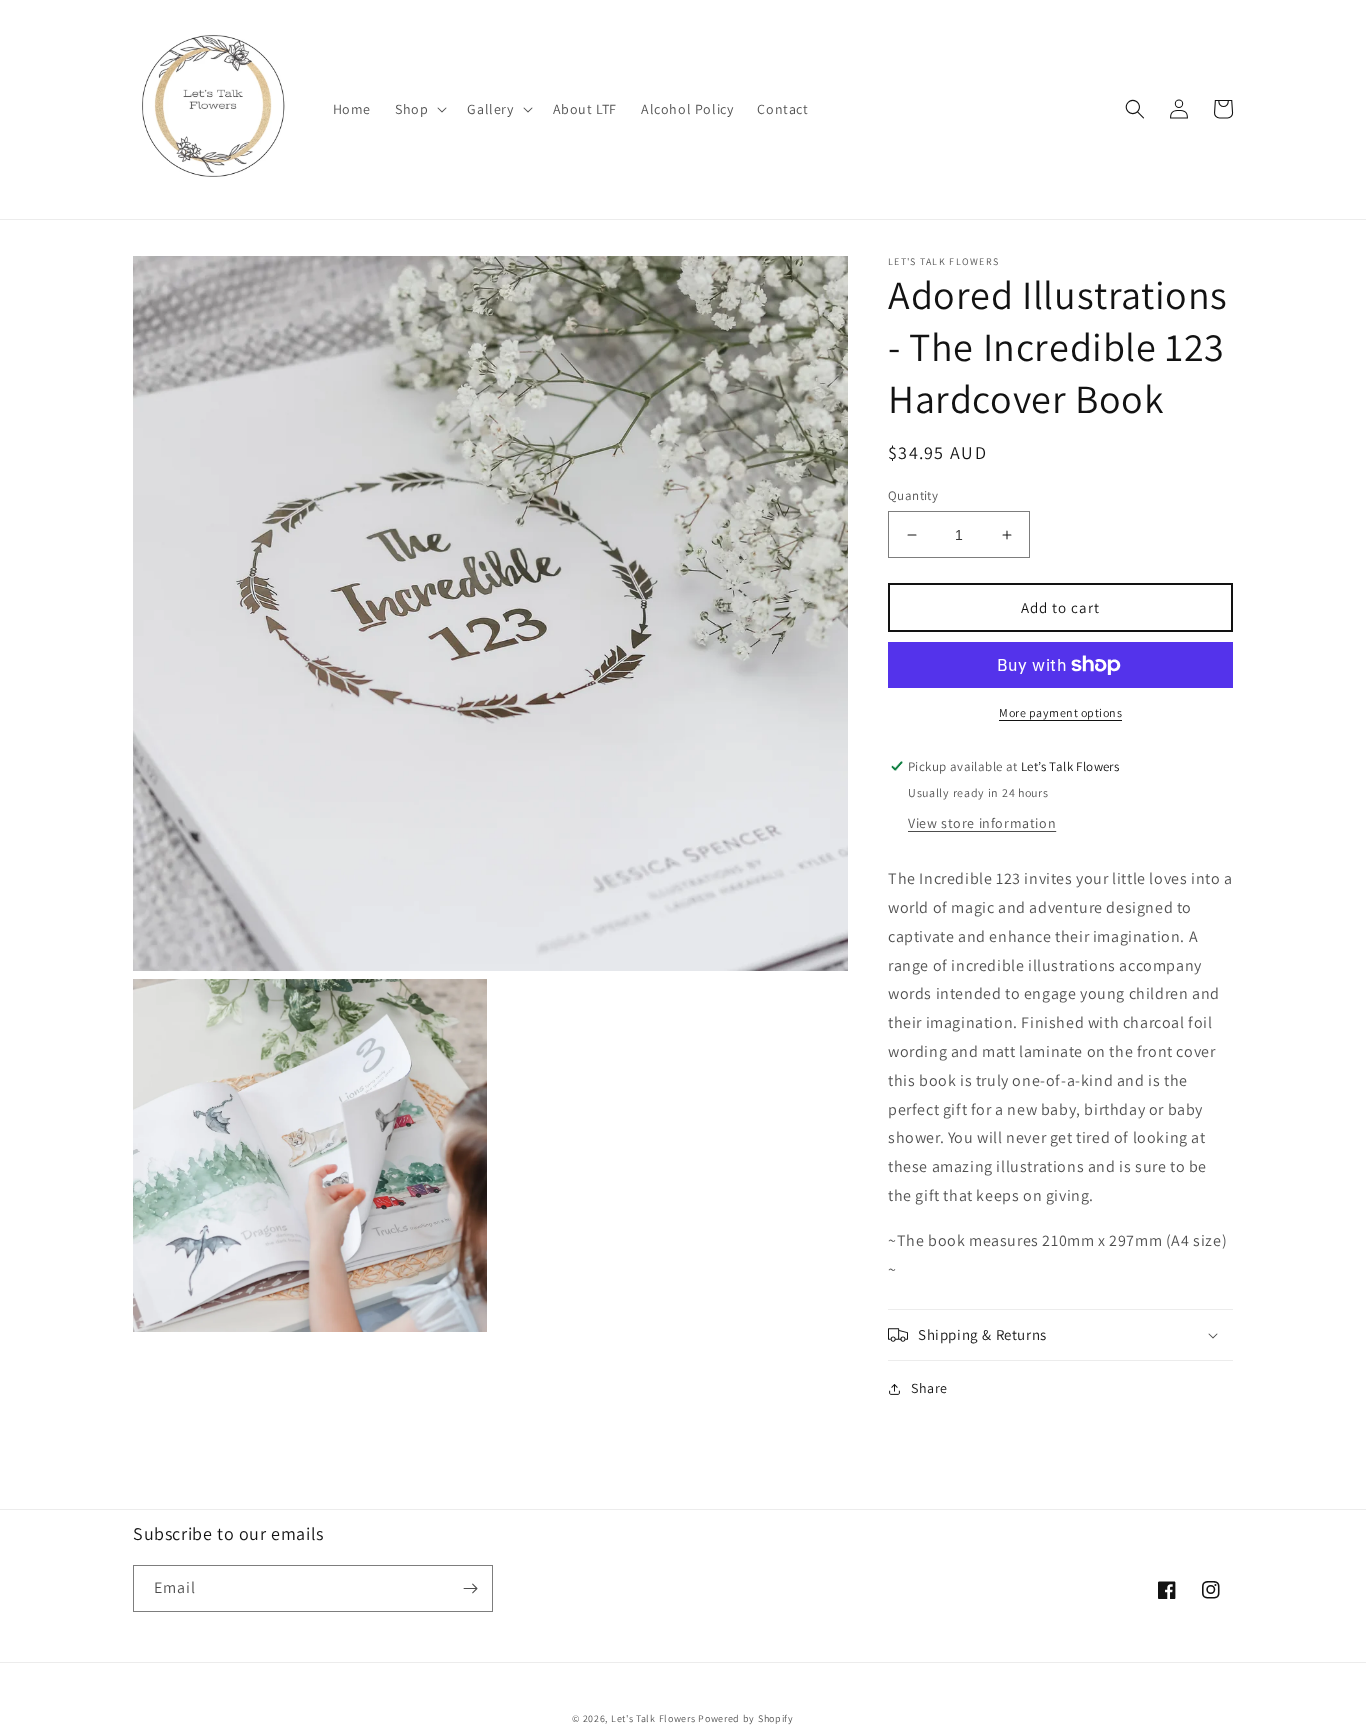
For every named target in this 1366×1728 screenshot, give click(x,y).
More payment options (1060, 712)
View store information (982, 823)
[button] (419, 109)
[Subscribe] (470, 1588)
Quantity (913, 495)
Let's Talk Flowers (653, 1718)
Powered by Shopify (746, 1718)
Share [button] (929, 1388)
